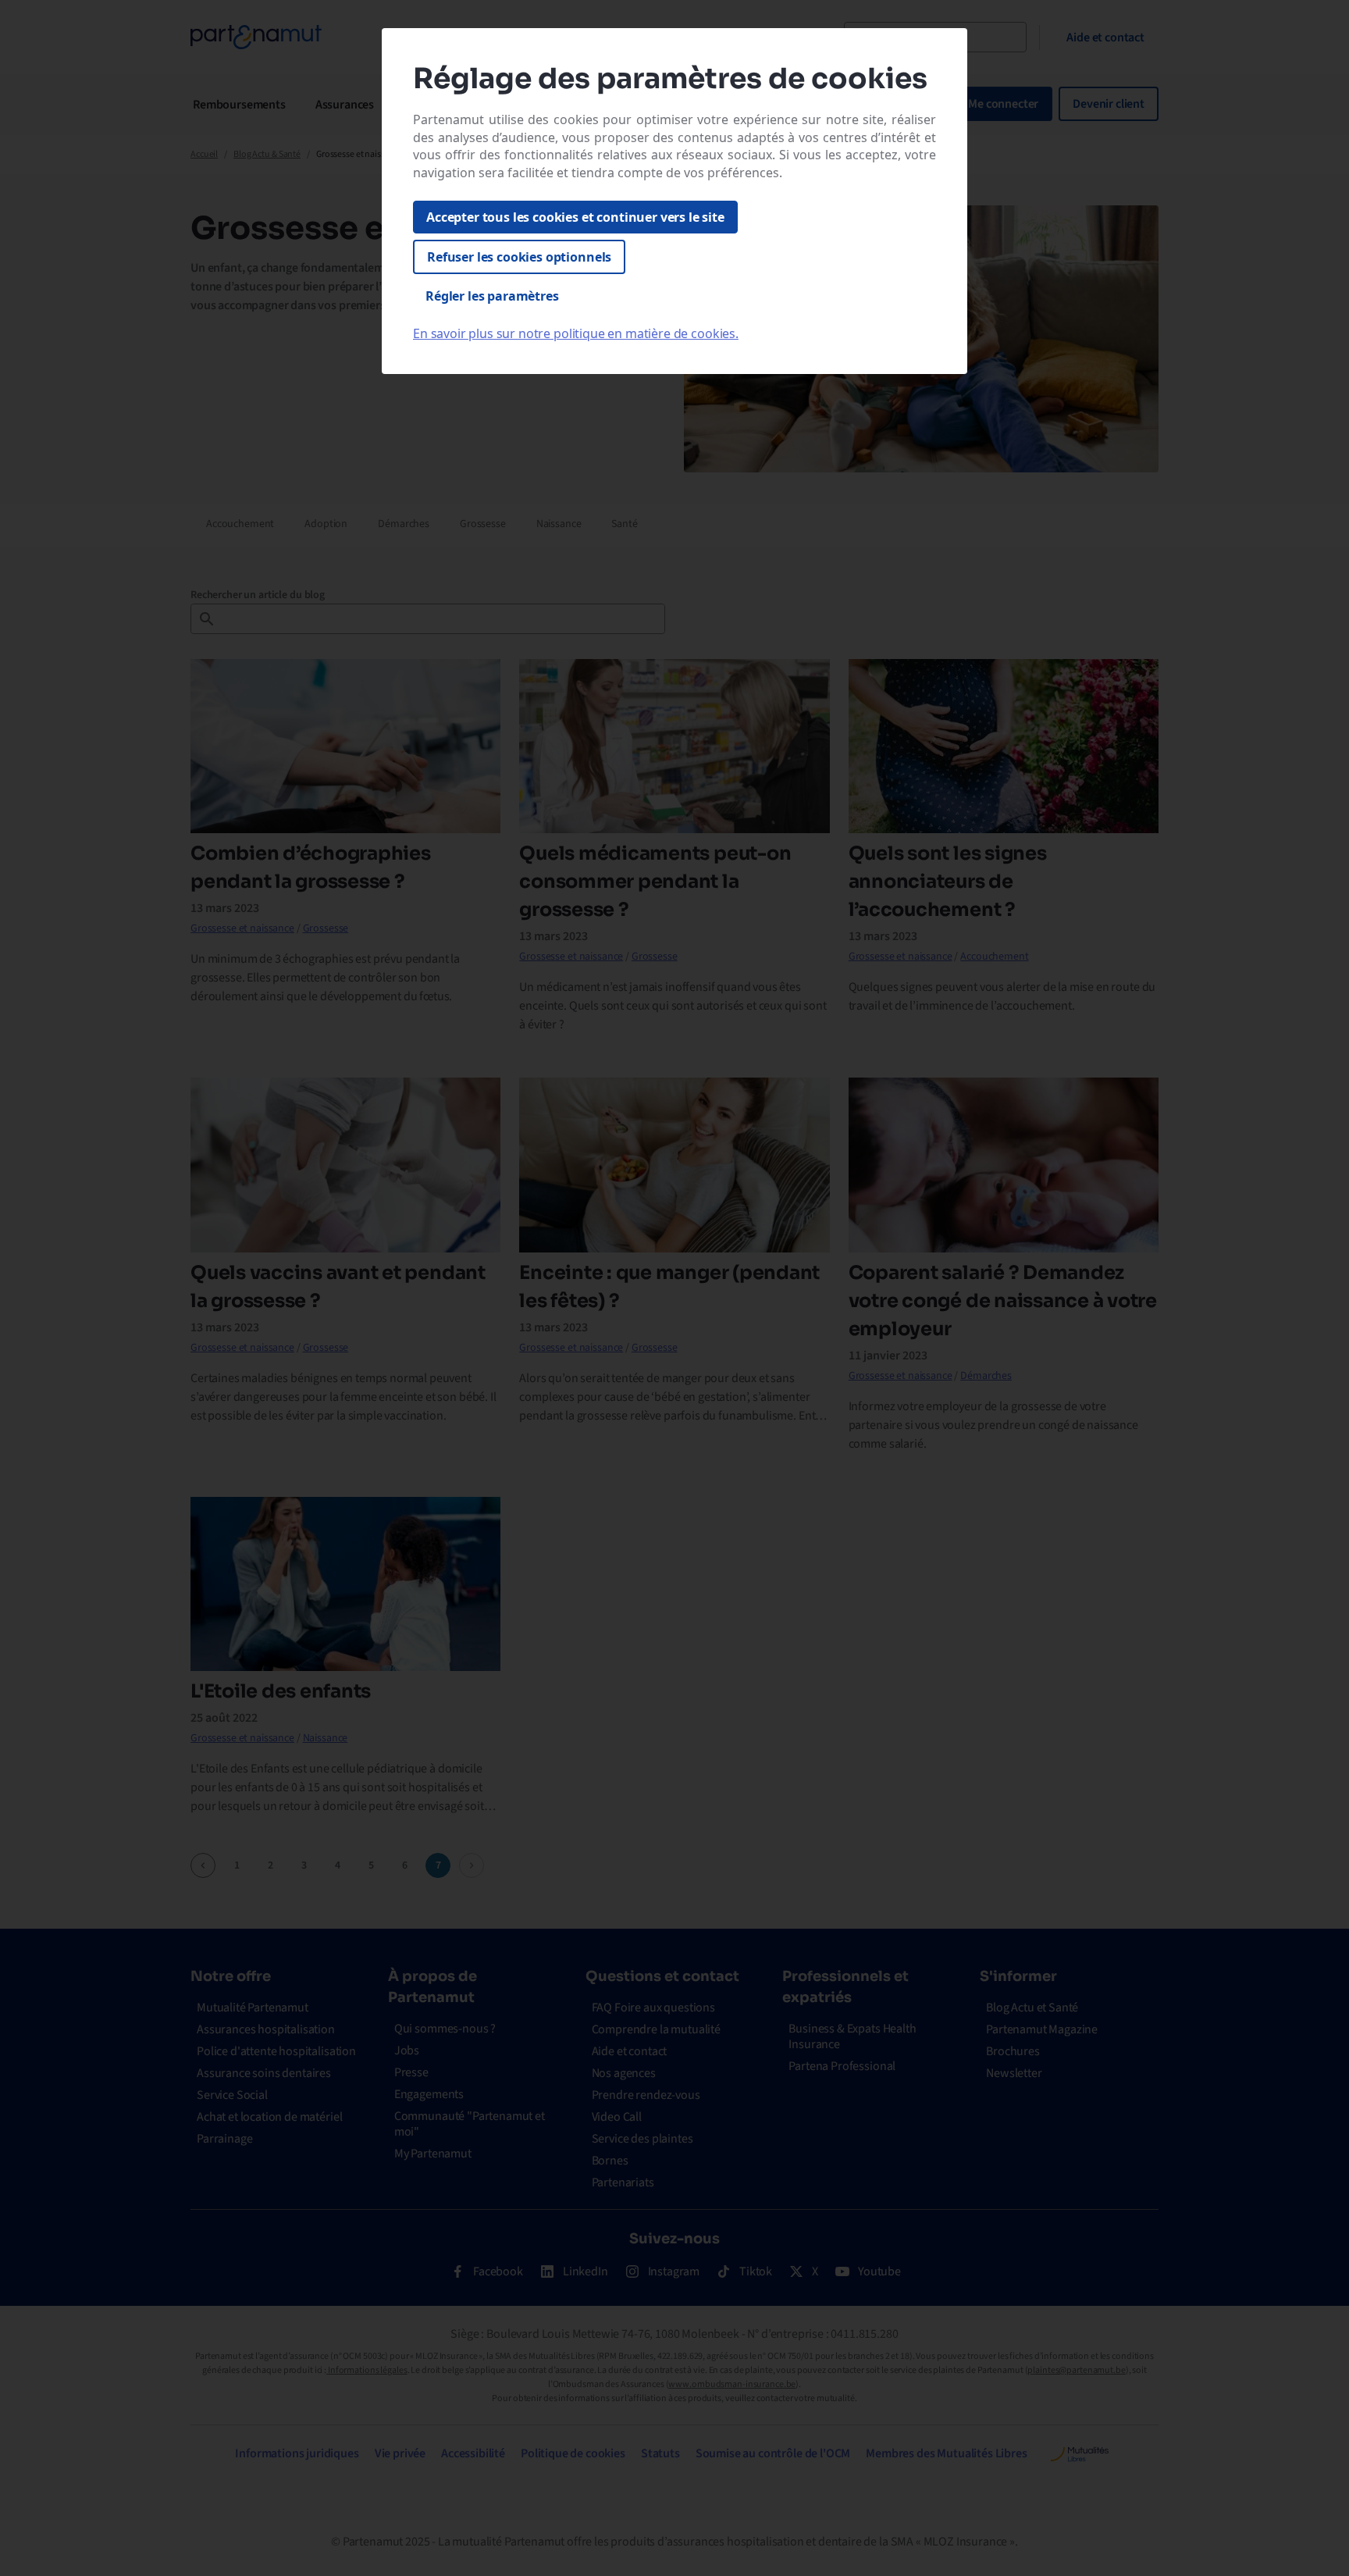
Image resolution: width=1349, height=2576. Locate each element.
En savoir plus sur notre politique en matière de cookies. (576, 333)
